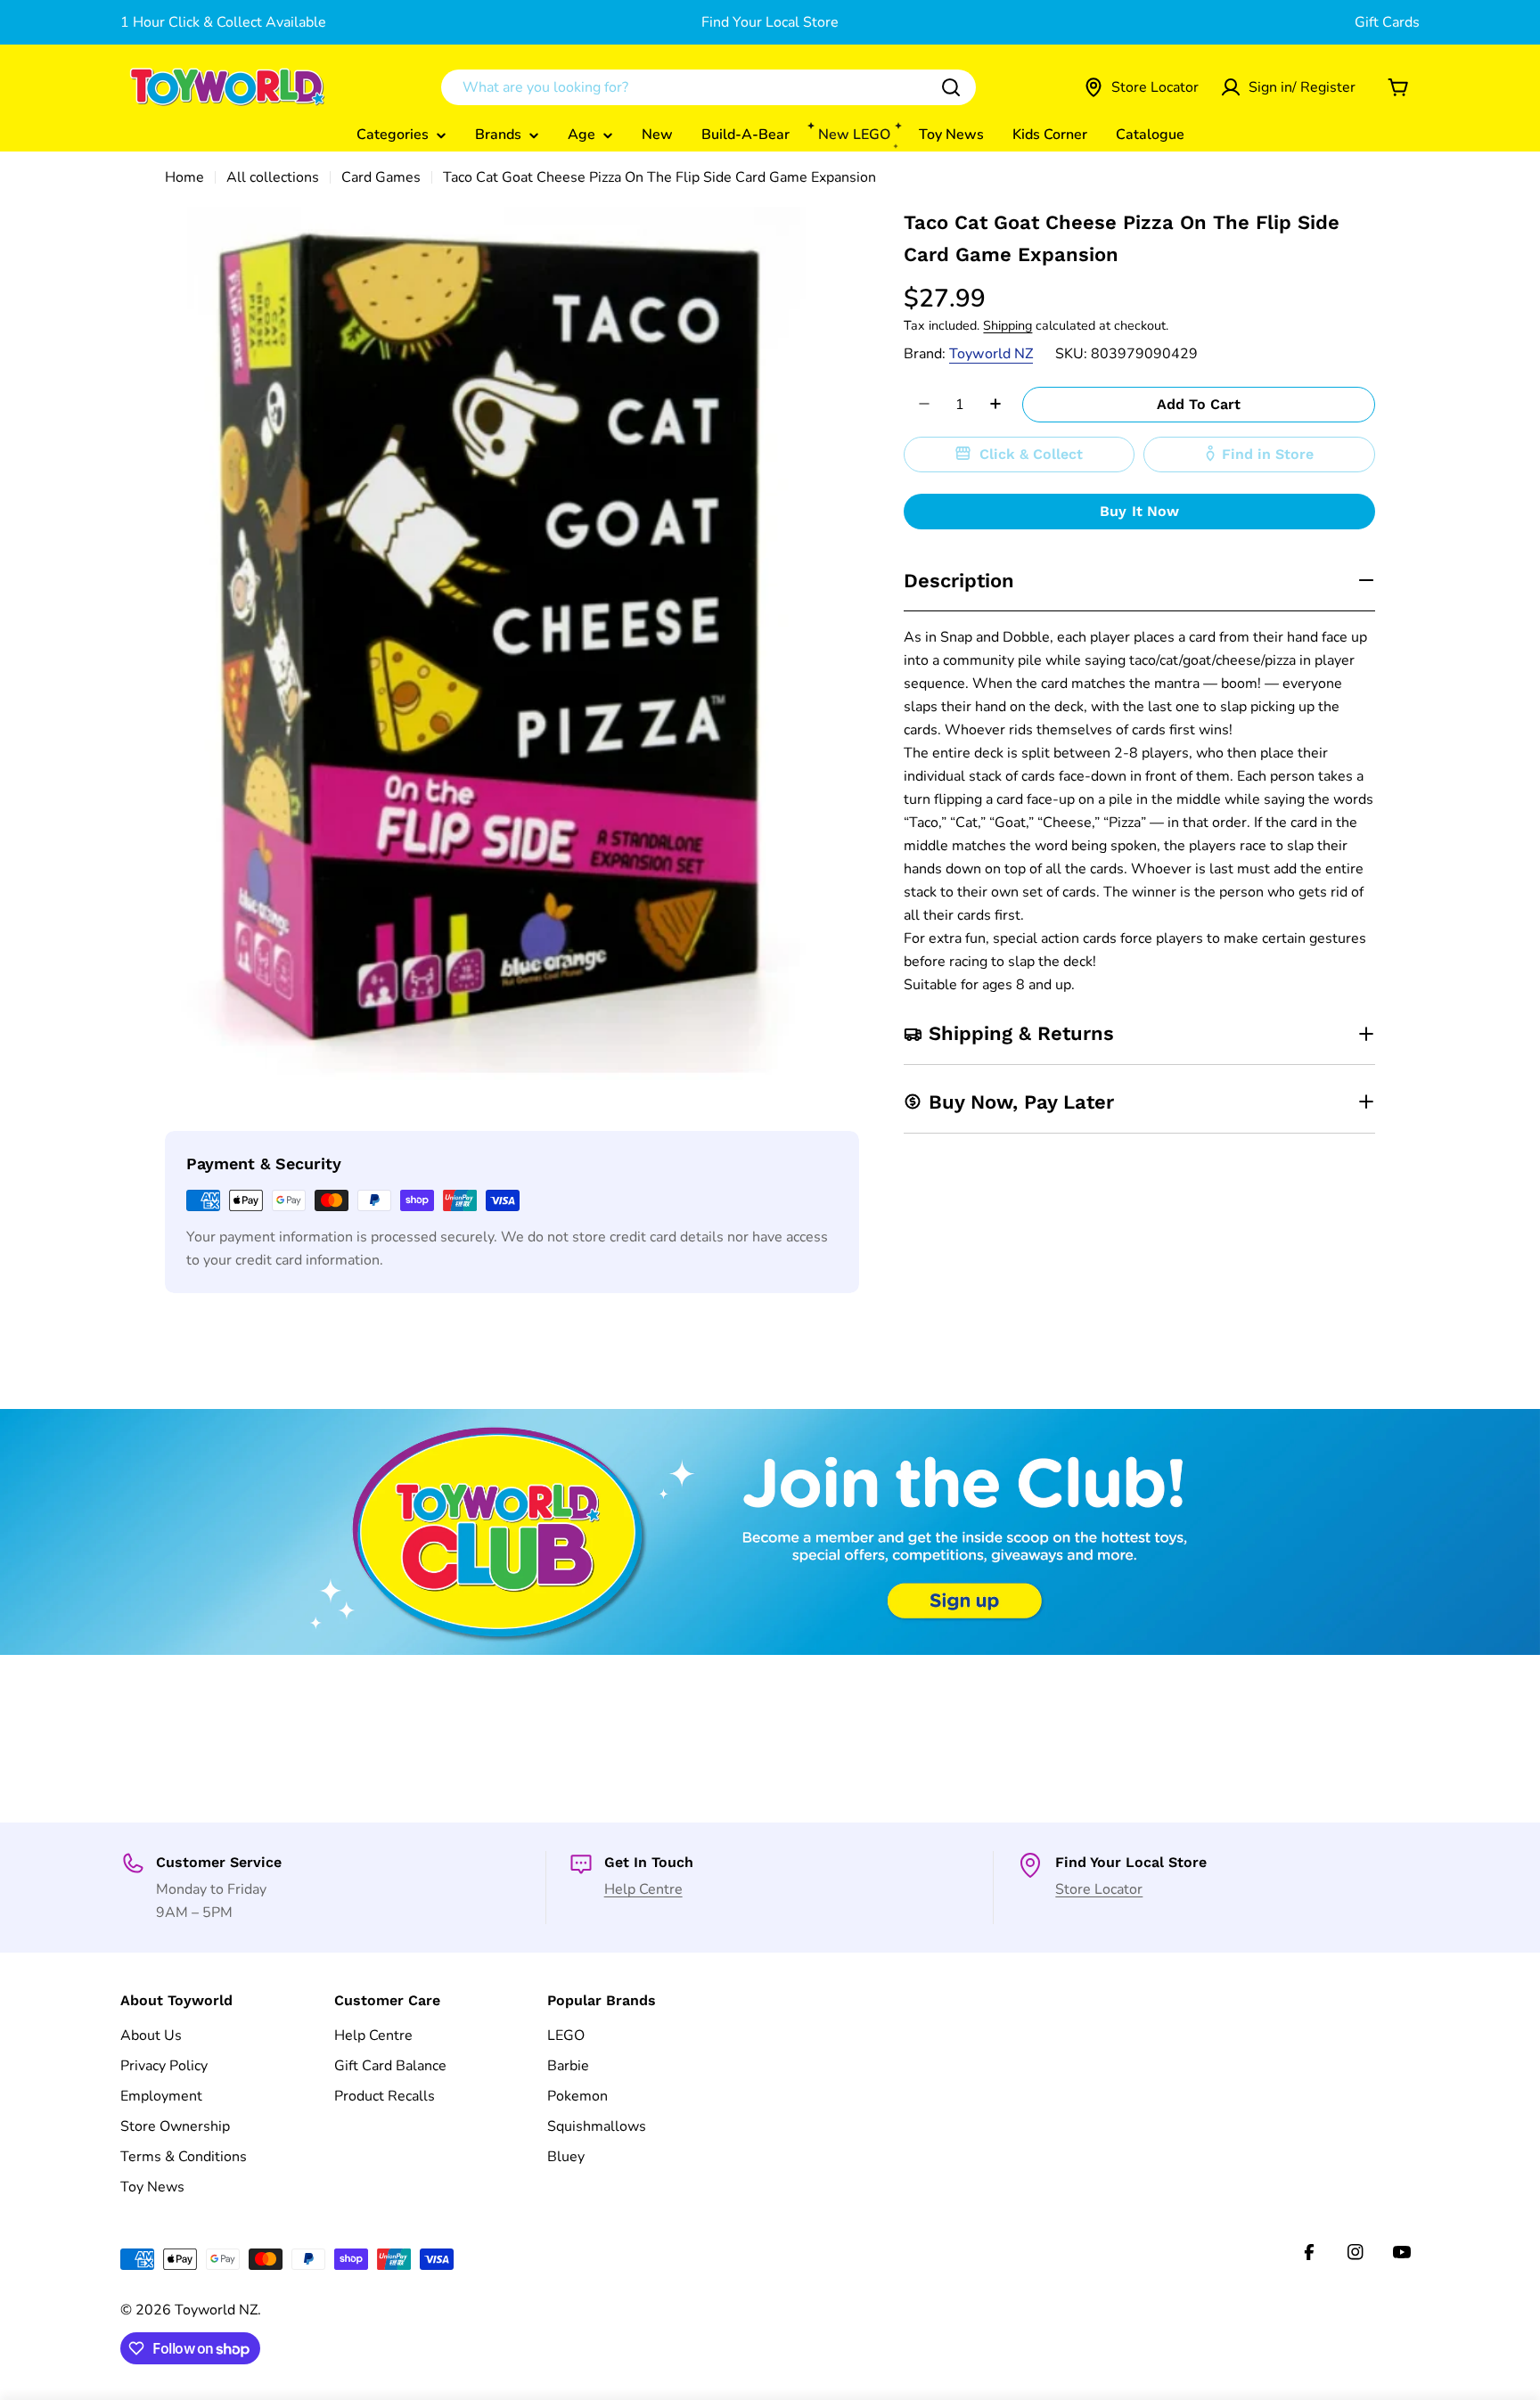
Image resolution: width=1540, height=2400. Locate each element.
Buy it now (1140, 510)
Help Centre (643, 1889)
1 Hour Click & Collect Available (223, 22)
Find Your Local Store (770, 22)
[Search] (951, 87)
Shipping (1008, 324)
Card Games (381, 177)
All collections (273, 177)
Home (184, 177)
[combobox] (709, 87)
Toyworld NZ (991, 353)
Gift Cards (1387, 22)
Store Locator (1099, 1889)
